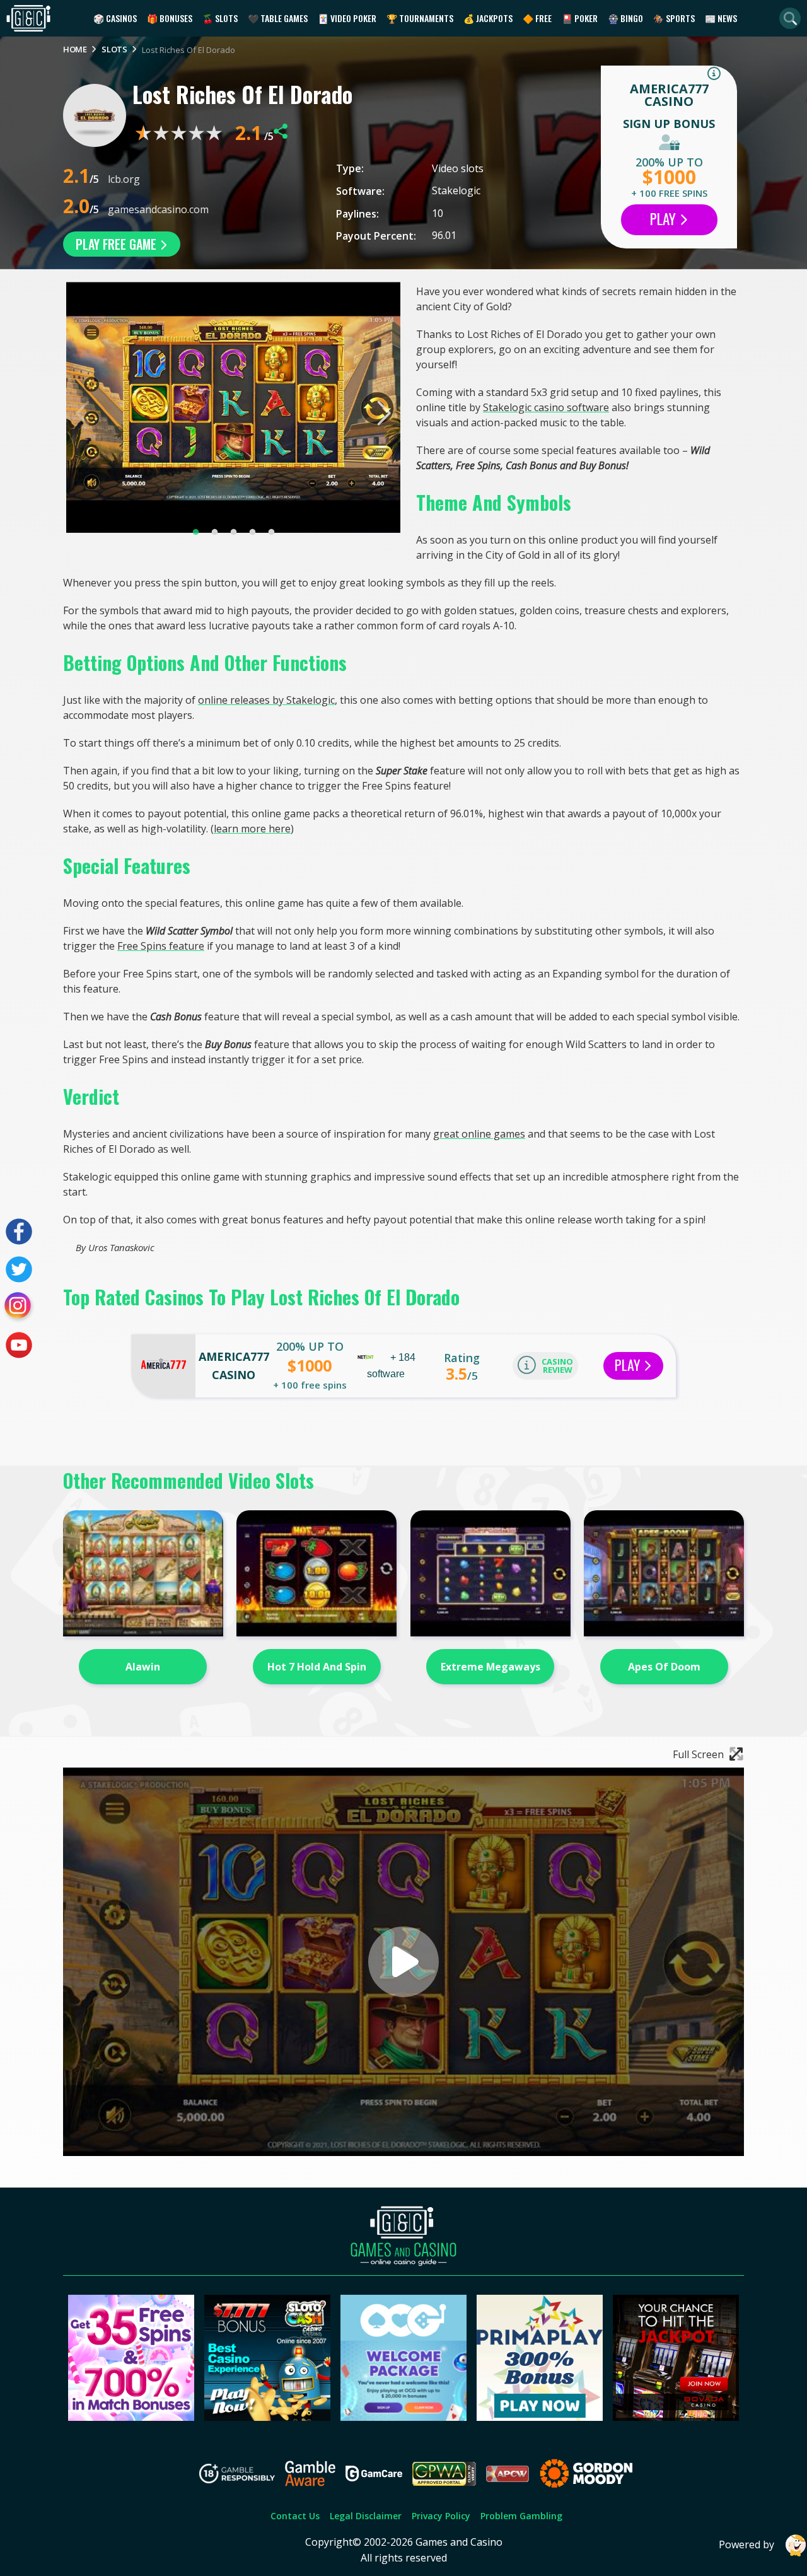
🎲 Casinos (115, 18)
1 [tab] (195, 532)
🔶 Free (537, 18)
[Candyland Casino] (131, 2417)
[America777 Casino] (163, 1366)
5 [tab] (271, 532)
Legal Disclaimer (366, 2516)
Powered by (746, 2544)
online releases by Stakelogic (266, 700)
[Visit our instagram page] (19, 1307)
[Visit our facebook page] (19, 1232)
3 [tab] (233, 532)
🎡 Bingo (625, 18)
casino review (557, 1366)
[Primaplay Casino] (540, 2417)
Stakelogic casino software (546, 407)
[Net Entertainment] (367, 1357)
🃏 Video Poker (347, 18)
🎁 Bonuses (170, 18)
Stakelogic (456, 190)
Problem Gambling (521, 2516)
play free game (118, 244)
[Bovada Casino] (676, 2417)
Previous (84, 413)
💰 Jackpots (488, 18)
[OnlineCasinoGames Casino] (403, 2417)
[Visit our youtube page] (19, 1345)
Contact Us (295, 2516)
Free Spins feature (161, 946)
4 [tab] (252, 532)
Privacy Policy (441, 2516)
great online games (479, 1134)
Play (665, 219)
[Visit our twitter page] (19, 1269)
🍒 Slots (220, 18)
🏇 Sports (674, 18)
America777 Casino (669, 95)
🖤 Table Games (278, 18)
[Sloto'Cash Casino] (267, 2417)
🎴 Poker (580, 18)
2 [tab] (214, 532)
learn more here (252, 829)
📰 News (721, 18)
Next (383, 413)
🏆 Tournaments (420, 18)
